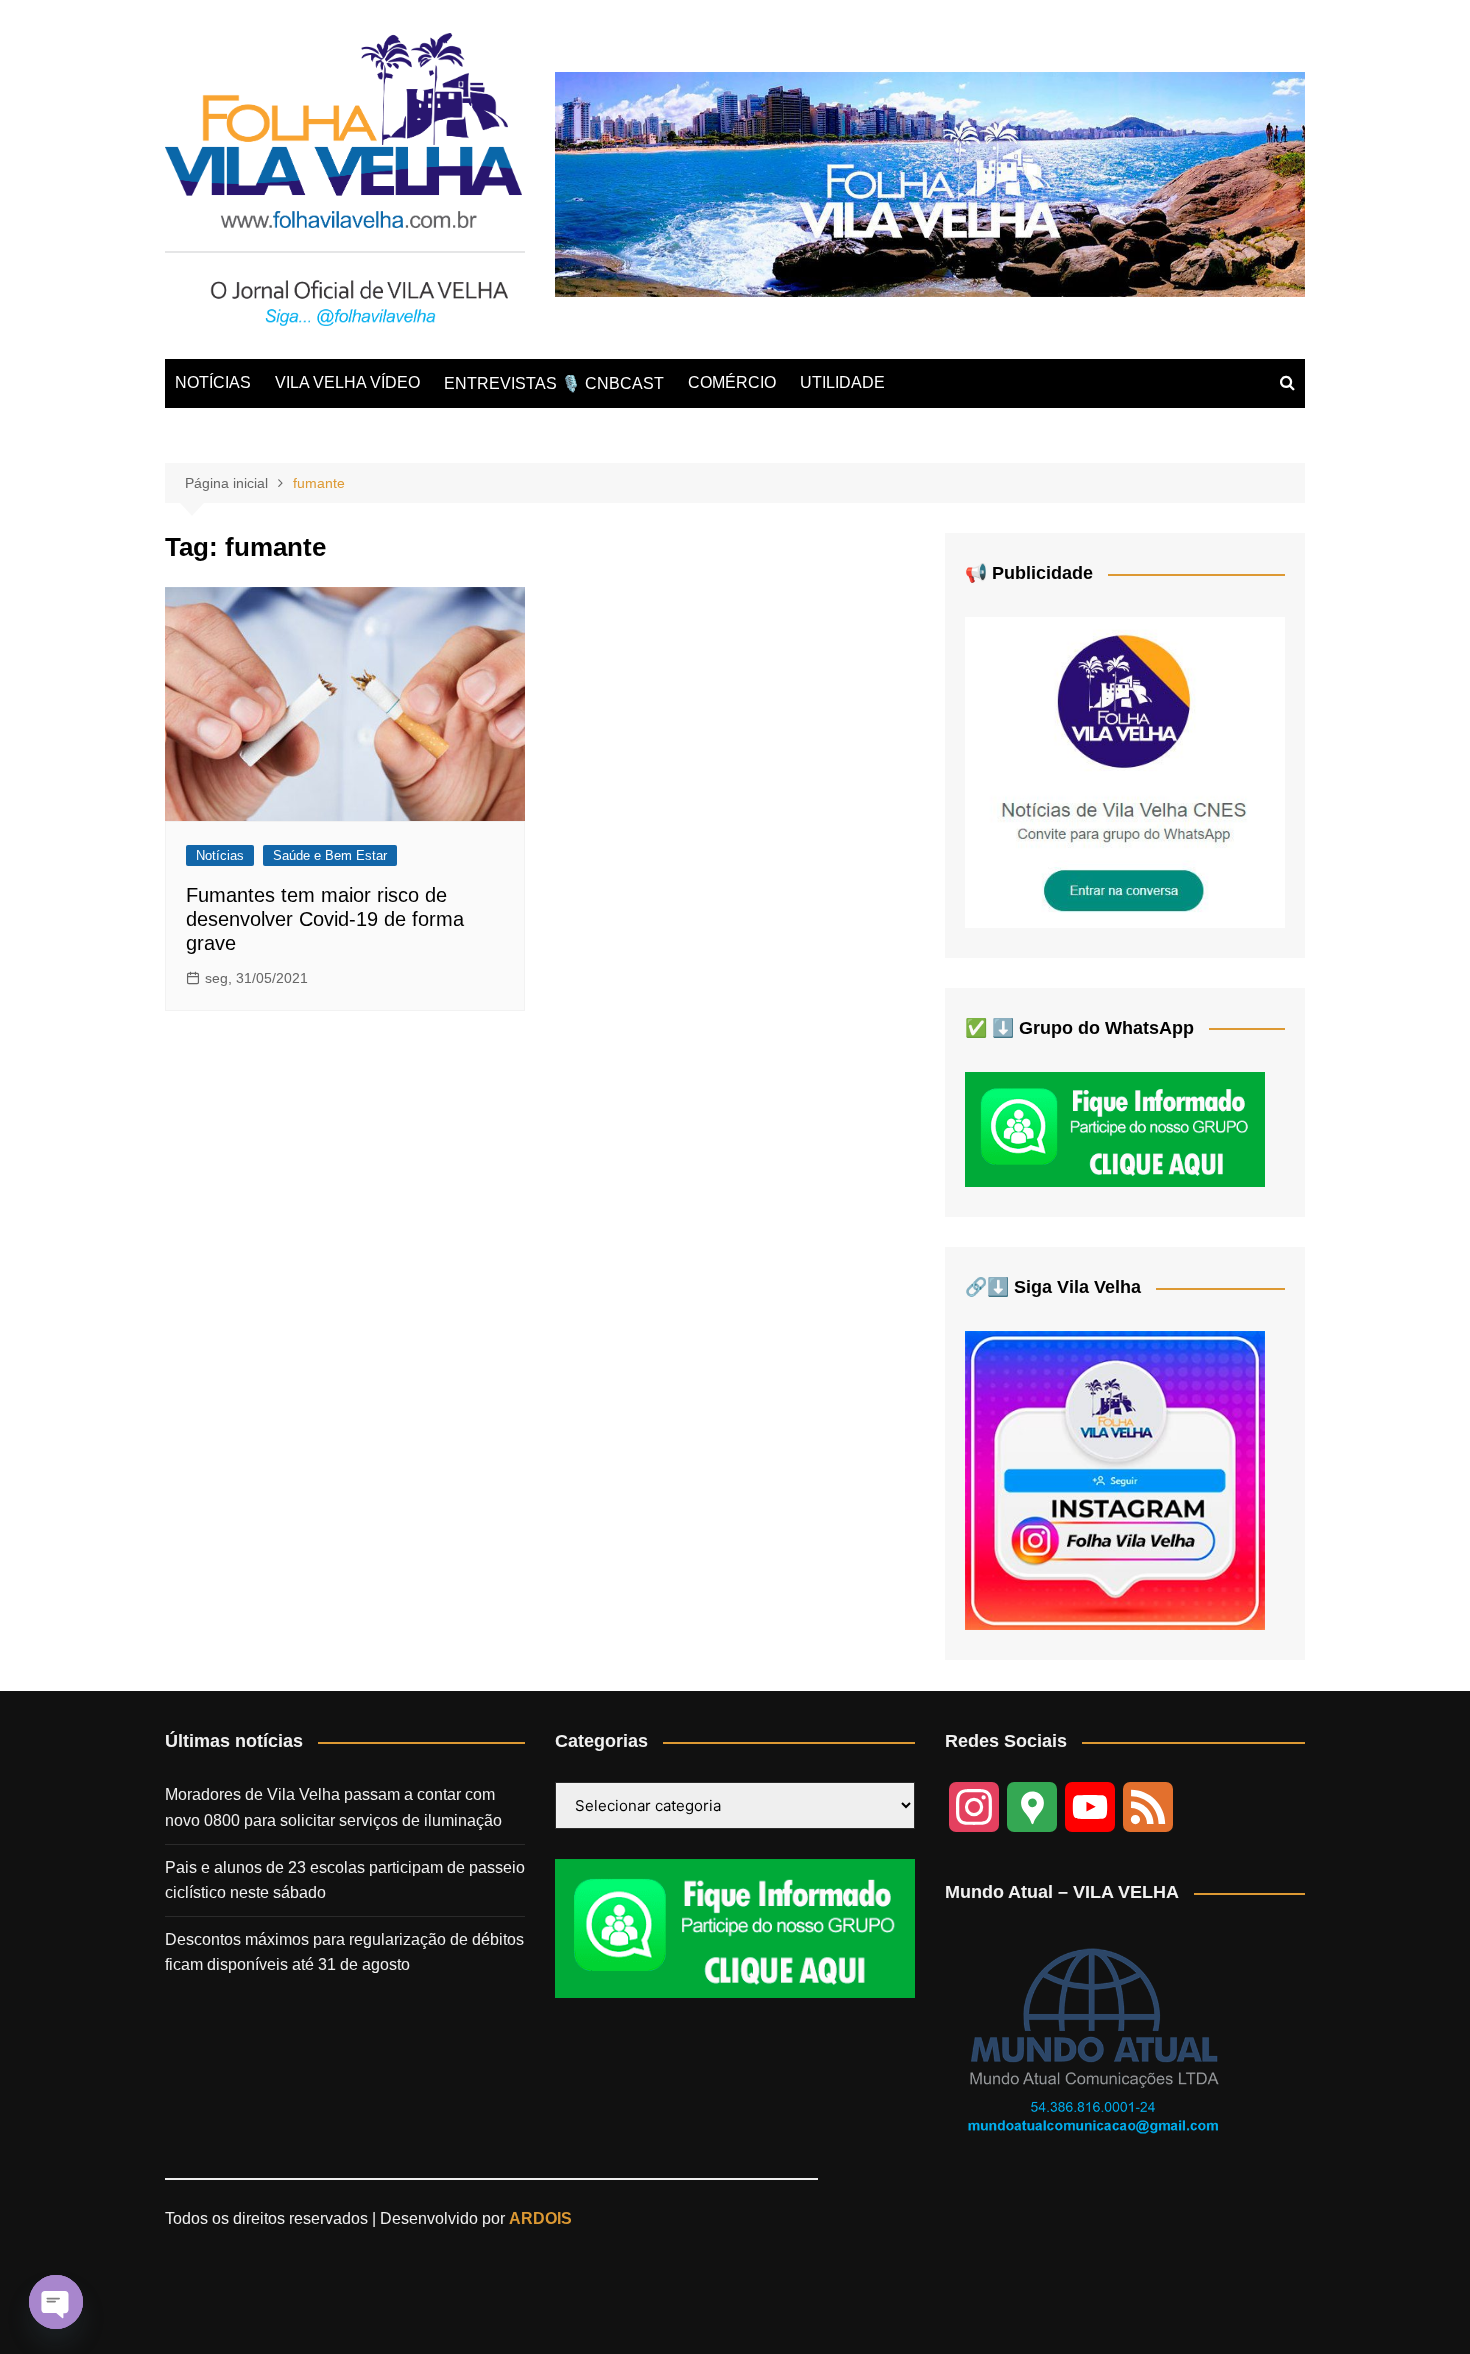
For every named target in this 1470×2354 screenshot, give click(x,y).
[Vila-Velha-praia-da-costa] (930, 183)
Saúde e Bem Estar (330, 855)
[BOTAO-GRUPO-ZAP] (735, 1927)
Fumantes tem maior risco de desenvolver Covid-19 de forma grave (325, 919)
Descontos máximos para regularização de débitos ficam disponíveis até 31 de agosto (344, 1952)
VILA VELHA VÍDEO (347, 382)
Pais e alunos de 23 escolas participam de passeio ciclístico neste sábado (345, 1880)
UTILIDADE (842, 382)
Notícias (220, 855)
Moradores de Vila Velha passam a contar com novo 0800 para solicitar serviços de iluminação (333, 1807)
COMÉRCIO (732, 382)
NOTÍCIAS (213, 382)
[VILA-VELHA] (1125, 771)
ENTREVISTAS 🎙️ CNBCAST (554, 383)
